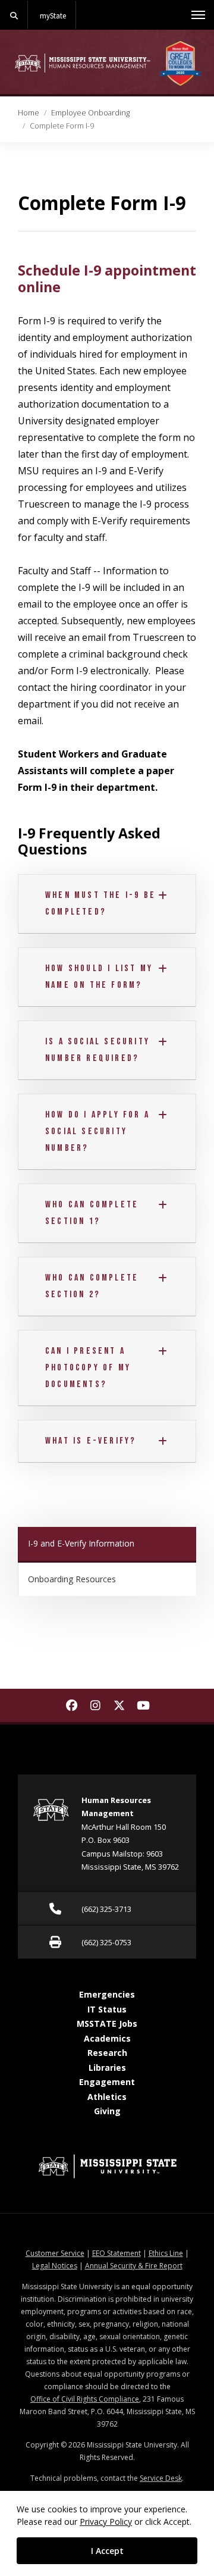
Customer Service (55, 2253)
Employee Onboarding (90, 112)
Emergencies (107, 1994)
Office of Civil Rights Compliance (85, 2399)
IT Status (107, 2009)
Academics (107, 2038)
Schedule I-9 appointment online (107, 278)
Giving (107, 2111)
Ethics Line (166, 2253)
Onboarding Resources (72, 1579)
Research (107, 2053)
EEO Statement (117, 2253)
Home (29, 112)
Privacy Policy (106, 2522)
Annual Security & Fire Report (134, 2266)
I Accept (107, 2551)
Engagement (107, 2082)
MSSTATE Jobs (107, 2023)
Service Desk (161, 2478)
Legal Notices (55, 2266)
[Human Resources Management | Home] (83, 63)
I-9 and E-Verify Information (81, 1543)
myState (53, 15)
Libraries (107, 2068)
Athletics (107, 2097)
